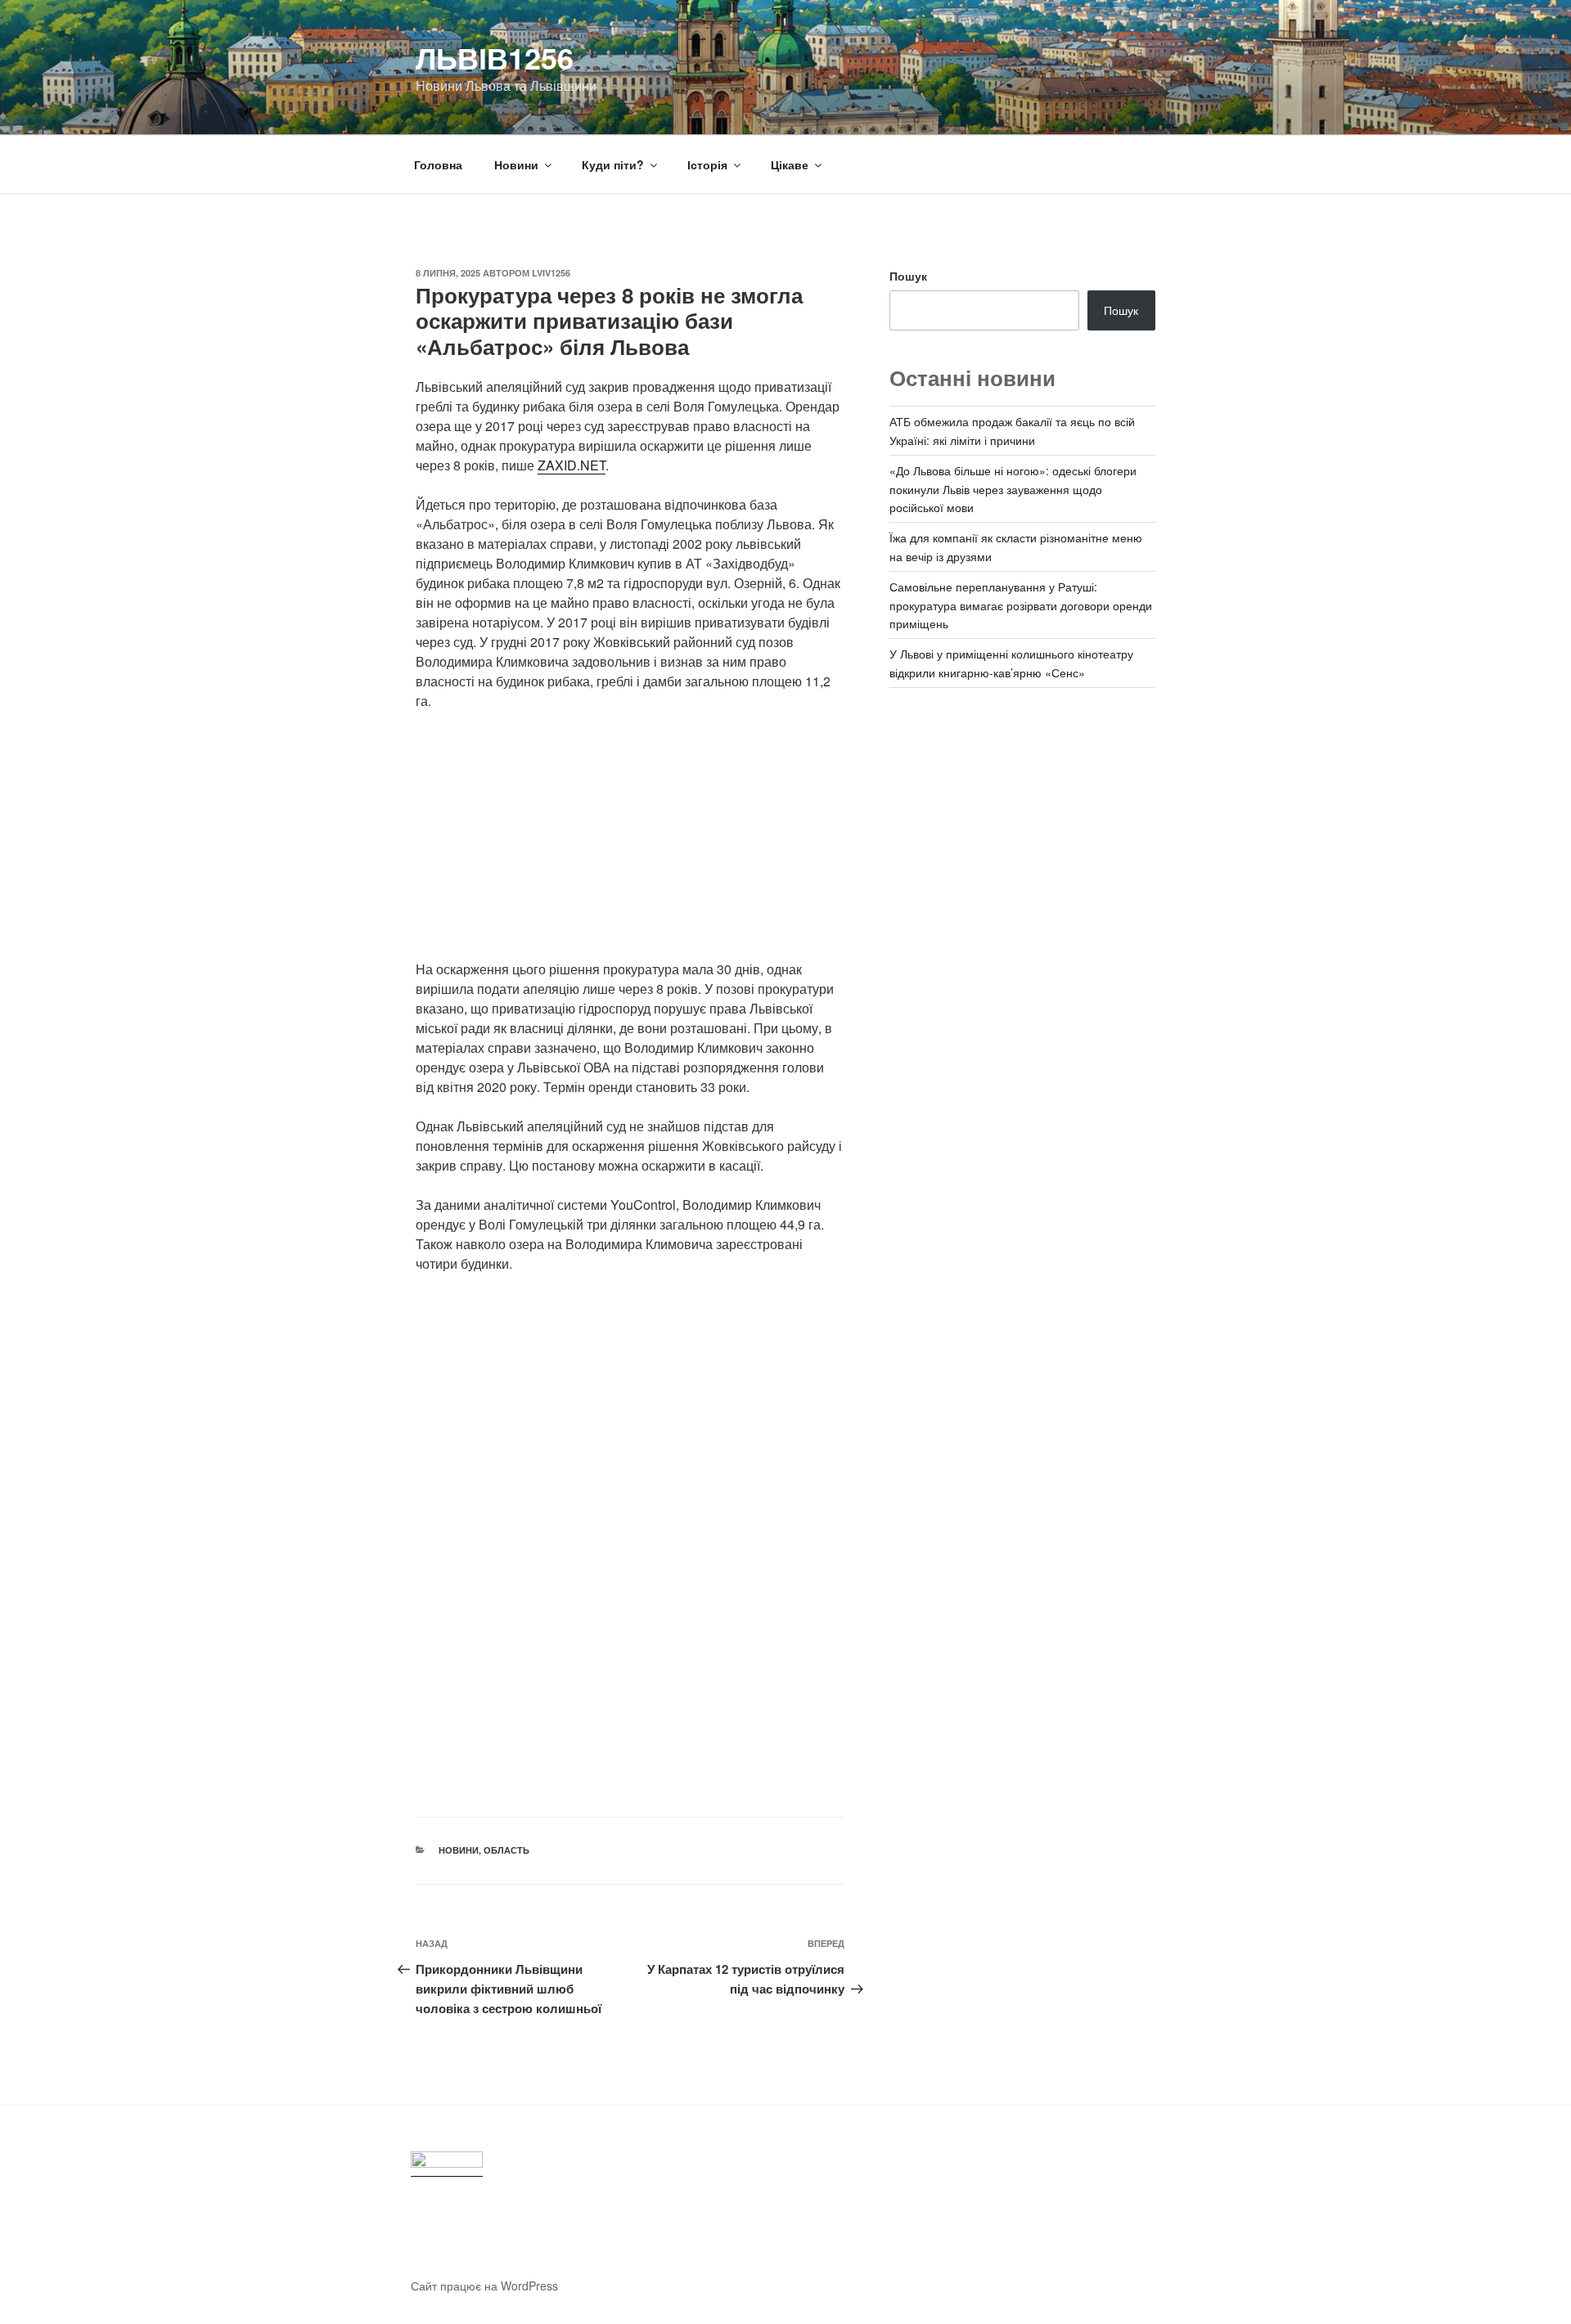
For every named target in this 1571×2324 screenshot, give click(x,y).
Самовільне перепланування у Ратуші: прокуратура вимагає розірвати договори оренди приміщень (1021, 605)
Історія (707, 164)
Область (506, 1850)
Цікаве (790, 164)
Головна (438, 164)
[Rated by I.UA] (447, 2164)
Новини (516, 164)
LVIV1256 (551, 273)
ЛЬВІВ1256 (495, 57)
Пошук (908, 276)
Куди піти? (613, 164)
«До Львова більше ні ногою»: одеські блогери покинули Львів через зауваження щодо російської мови (1013, 489)
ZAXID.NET (572, 465)
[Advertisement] (630, 845)
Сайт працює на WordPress (484, 2286)
